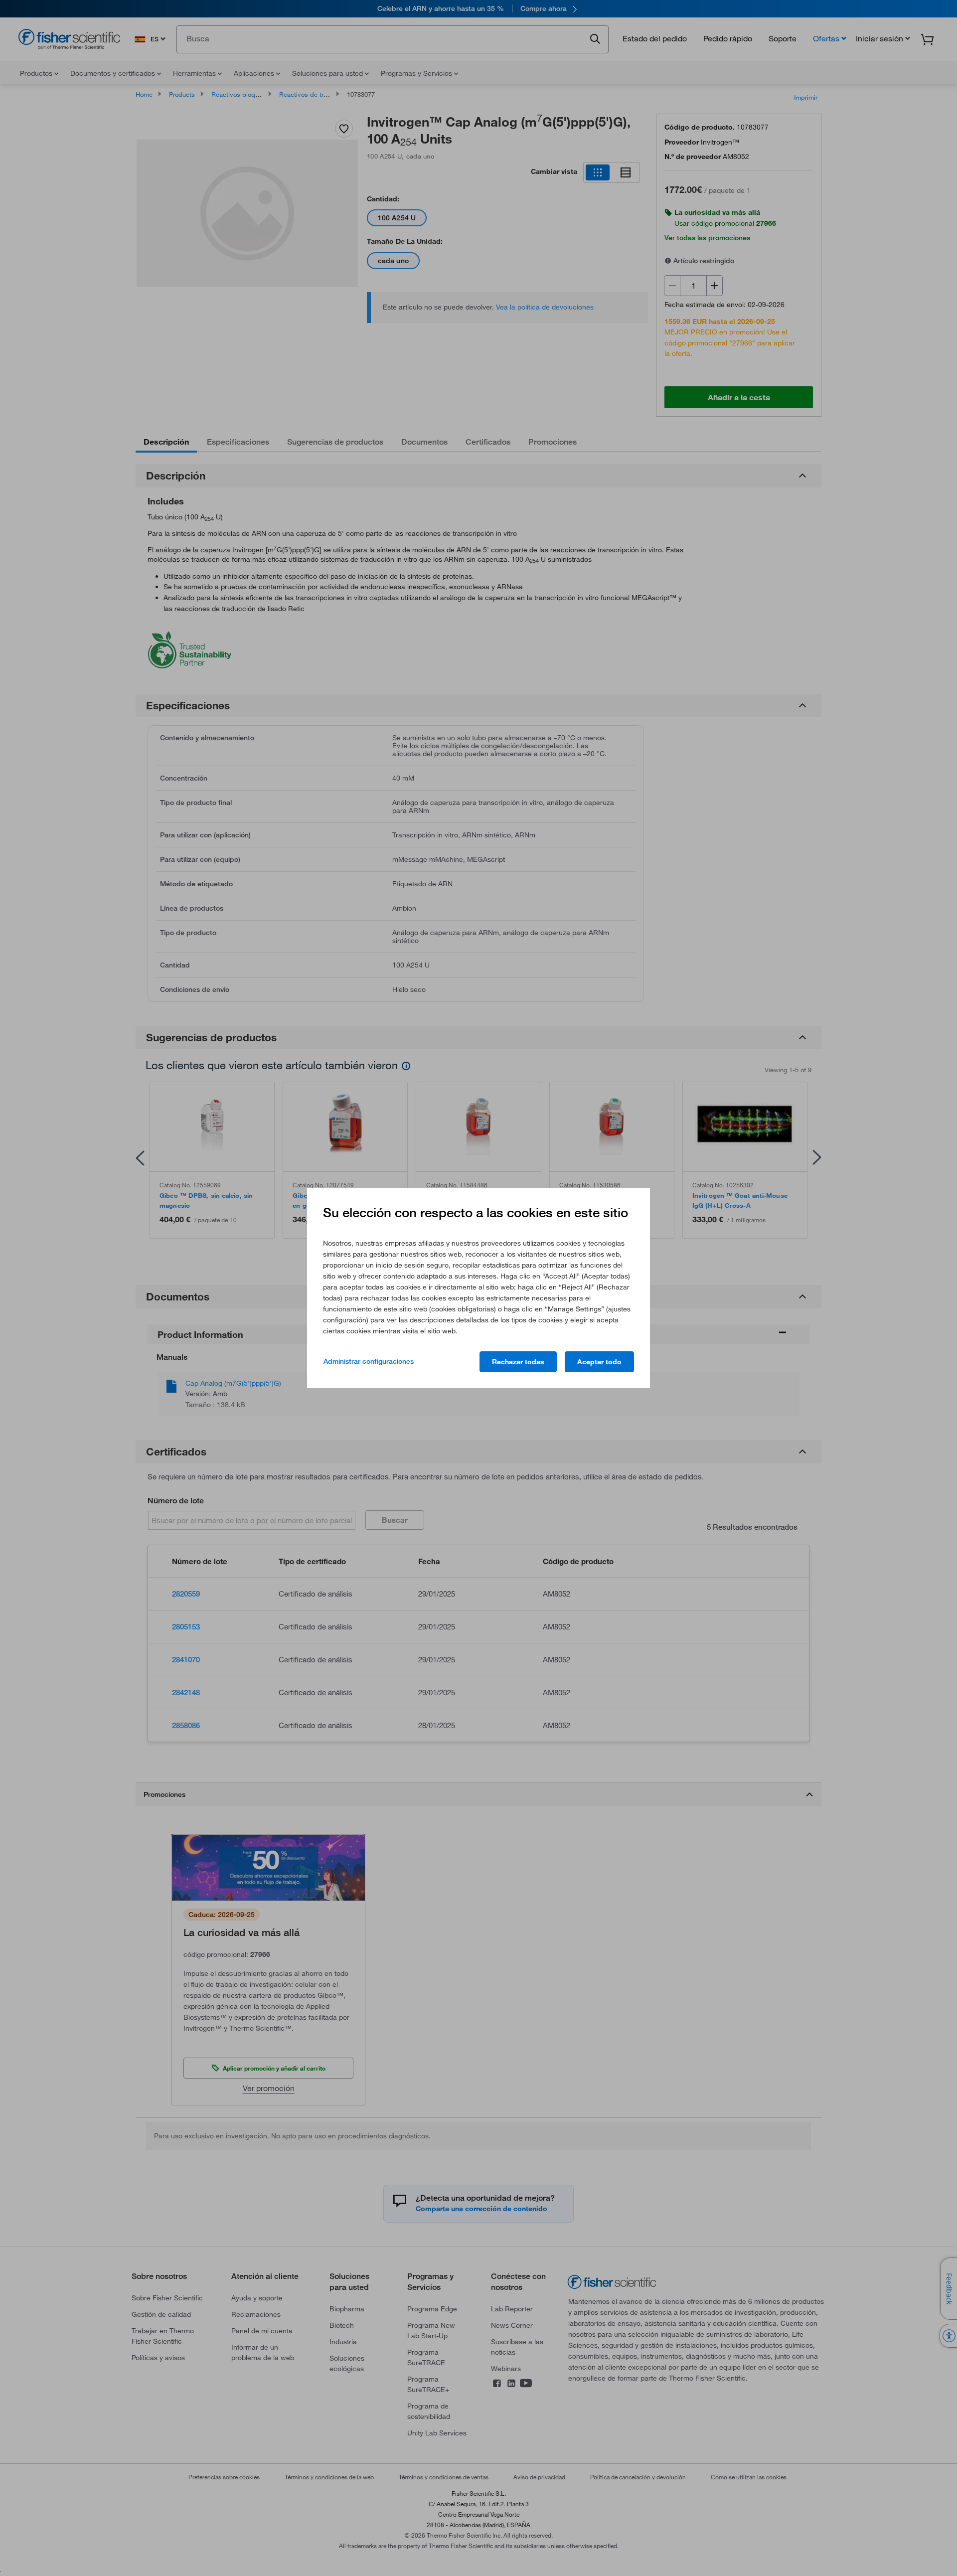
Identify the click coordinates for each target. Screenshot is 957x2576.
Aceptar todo (599, 1362)
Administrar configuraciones (369, 1361)
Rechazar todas (518, 1362)
